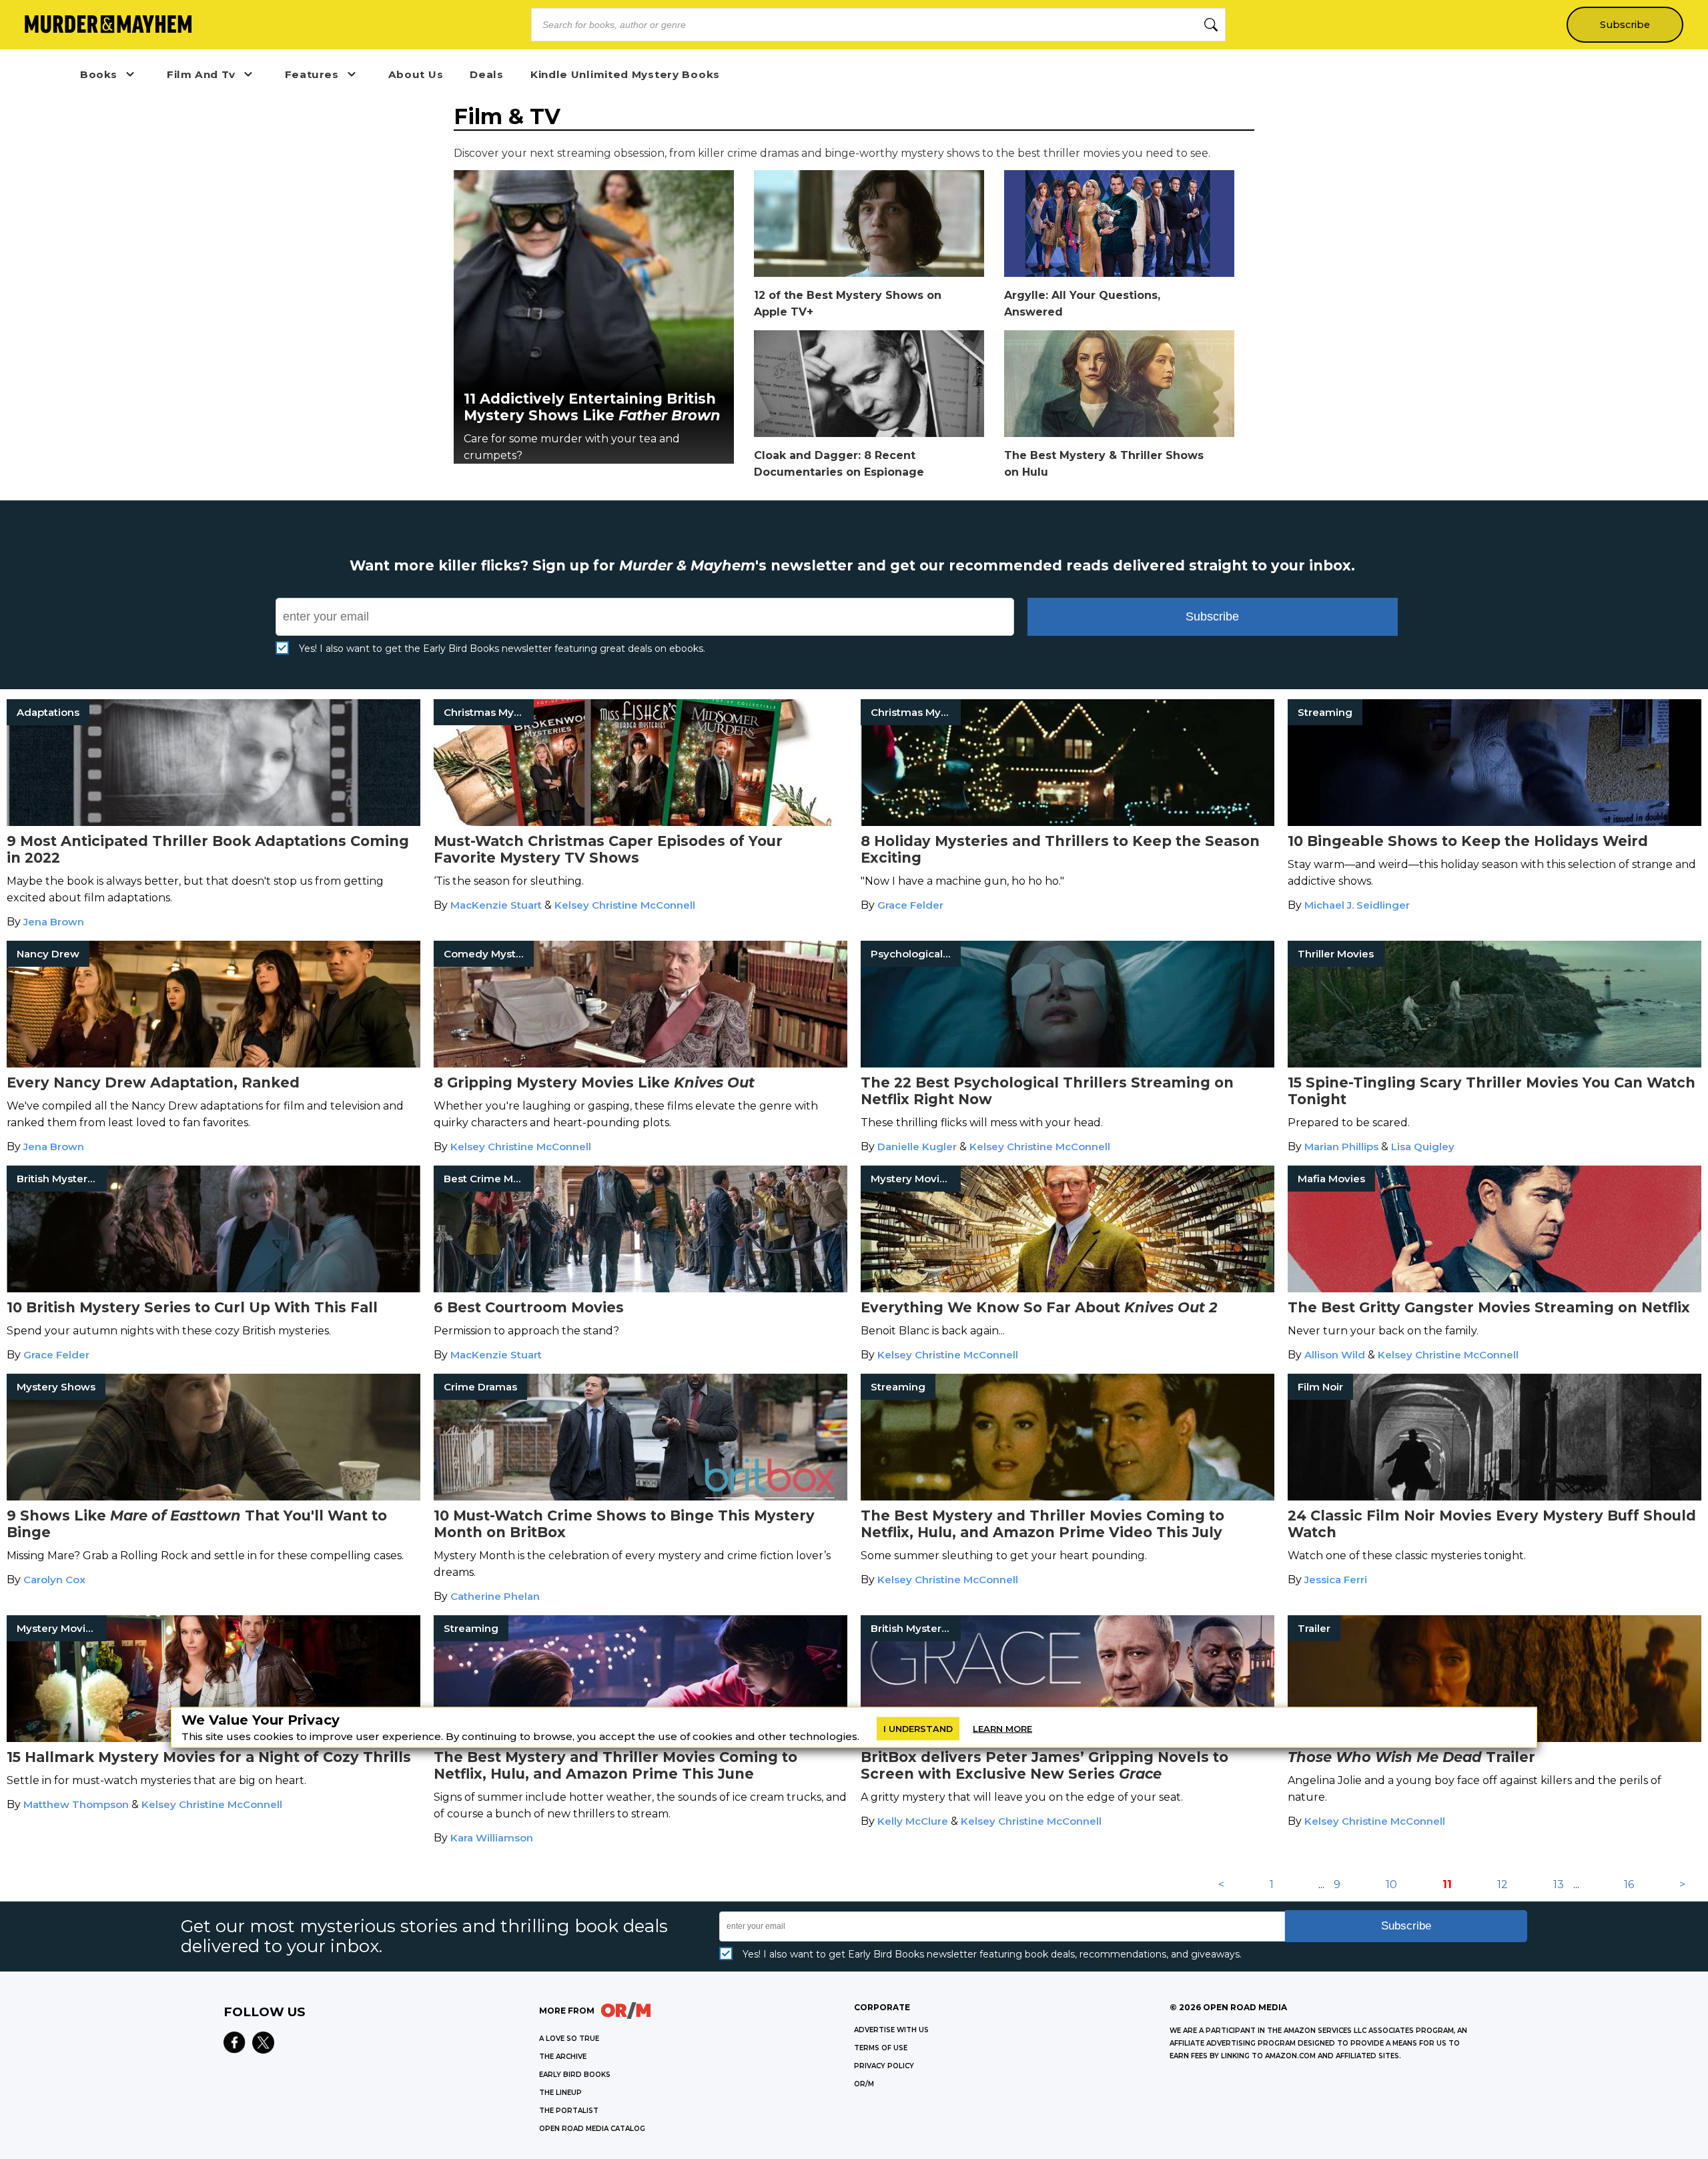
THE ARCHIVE (563, 2057)
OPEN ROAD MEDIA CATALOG (592, 2129)
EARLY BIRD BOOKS (575, 2075)
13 (1559, 1884)
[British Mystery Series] (213, 1289)
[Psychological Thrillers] (1067, 1064)
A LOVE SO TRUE (569, 2039)
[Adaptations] (213, 822)
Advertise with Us (891, 2030)
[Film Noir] (1494, 1497)
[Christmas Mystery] (640, 822)
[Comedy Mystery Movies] (640, 1064)
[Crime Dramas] (640, 1497)
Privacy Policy (884, 2066)
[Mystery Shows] (213, 1497)
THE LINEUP (560, 2093)
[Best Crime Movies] (640, 1289)
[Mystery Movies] (1067, 1289)
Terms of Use (881, 2048)
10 (1391, 1884)
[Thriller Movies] (1494, 1064)
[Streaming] (1494, 822)
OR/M (864, 2084)
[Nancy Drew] (213, 1064)
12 (1503, 1884)
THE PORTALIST (569, 2111)
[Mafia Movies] (1494, 1289)
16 (1629, 1884)
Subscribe (1625, 25)
